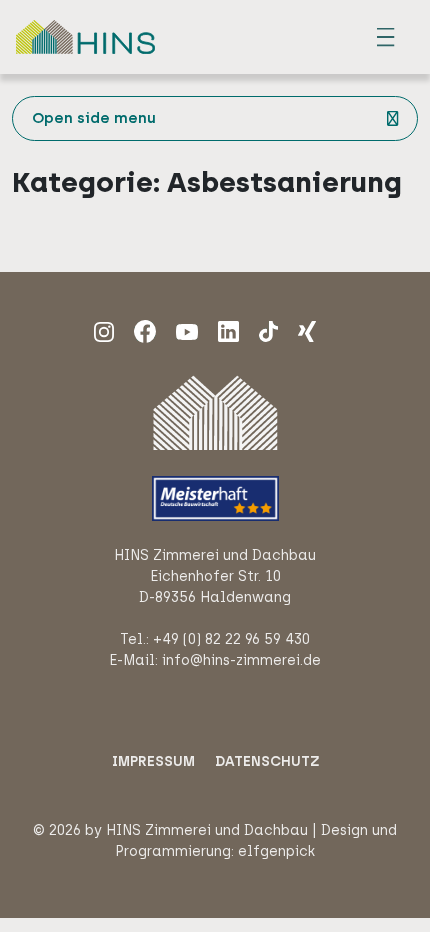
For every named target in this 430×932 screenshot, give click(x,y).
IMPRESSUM (153, 761)
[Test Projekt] (228, 330)
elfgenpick (276, 851)
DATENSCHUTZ (267, 761)
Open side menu (94, 118)
